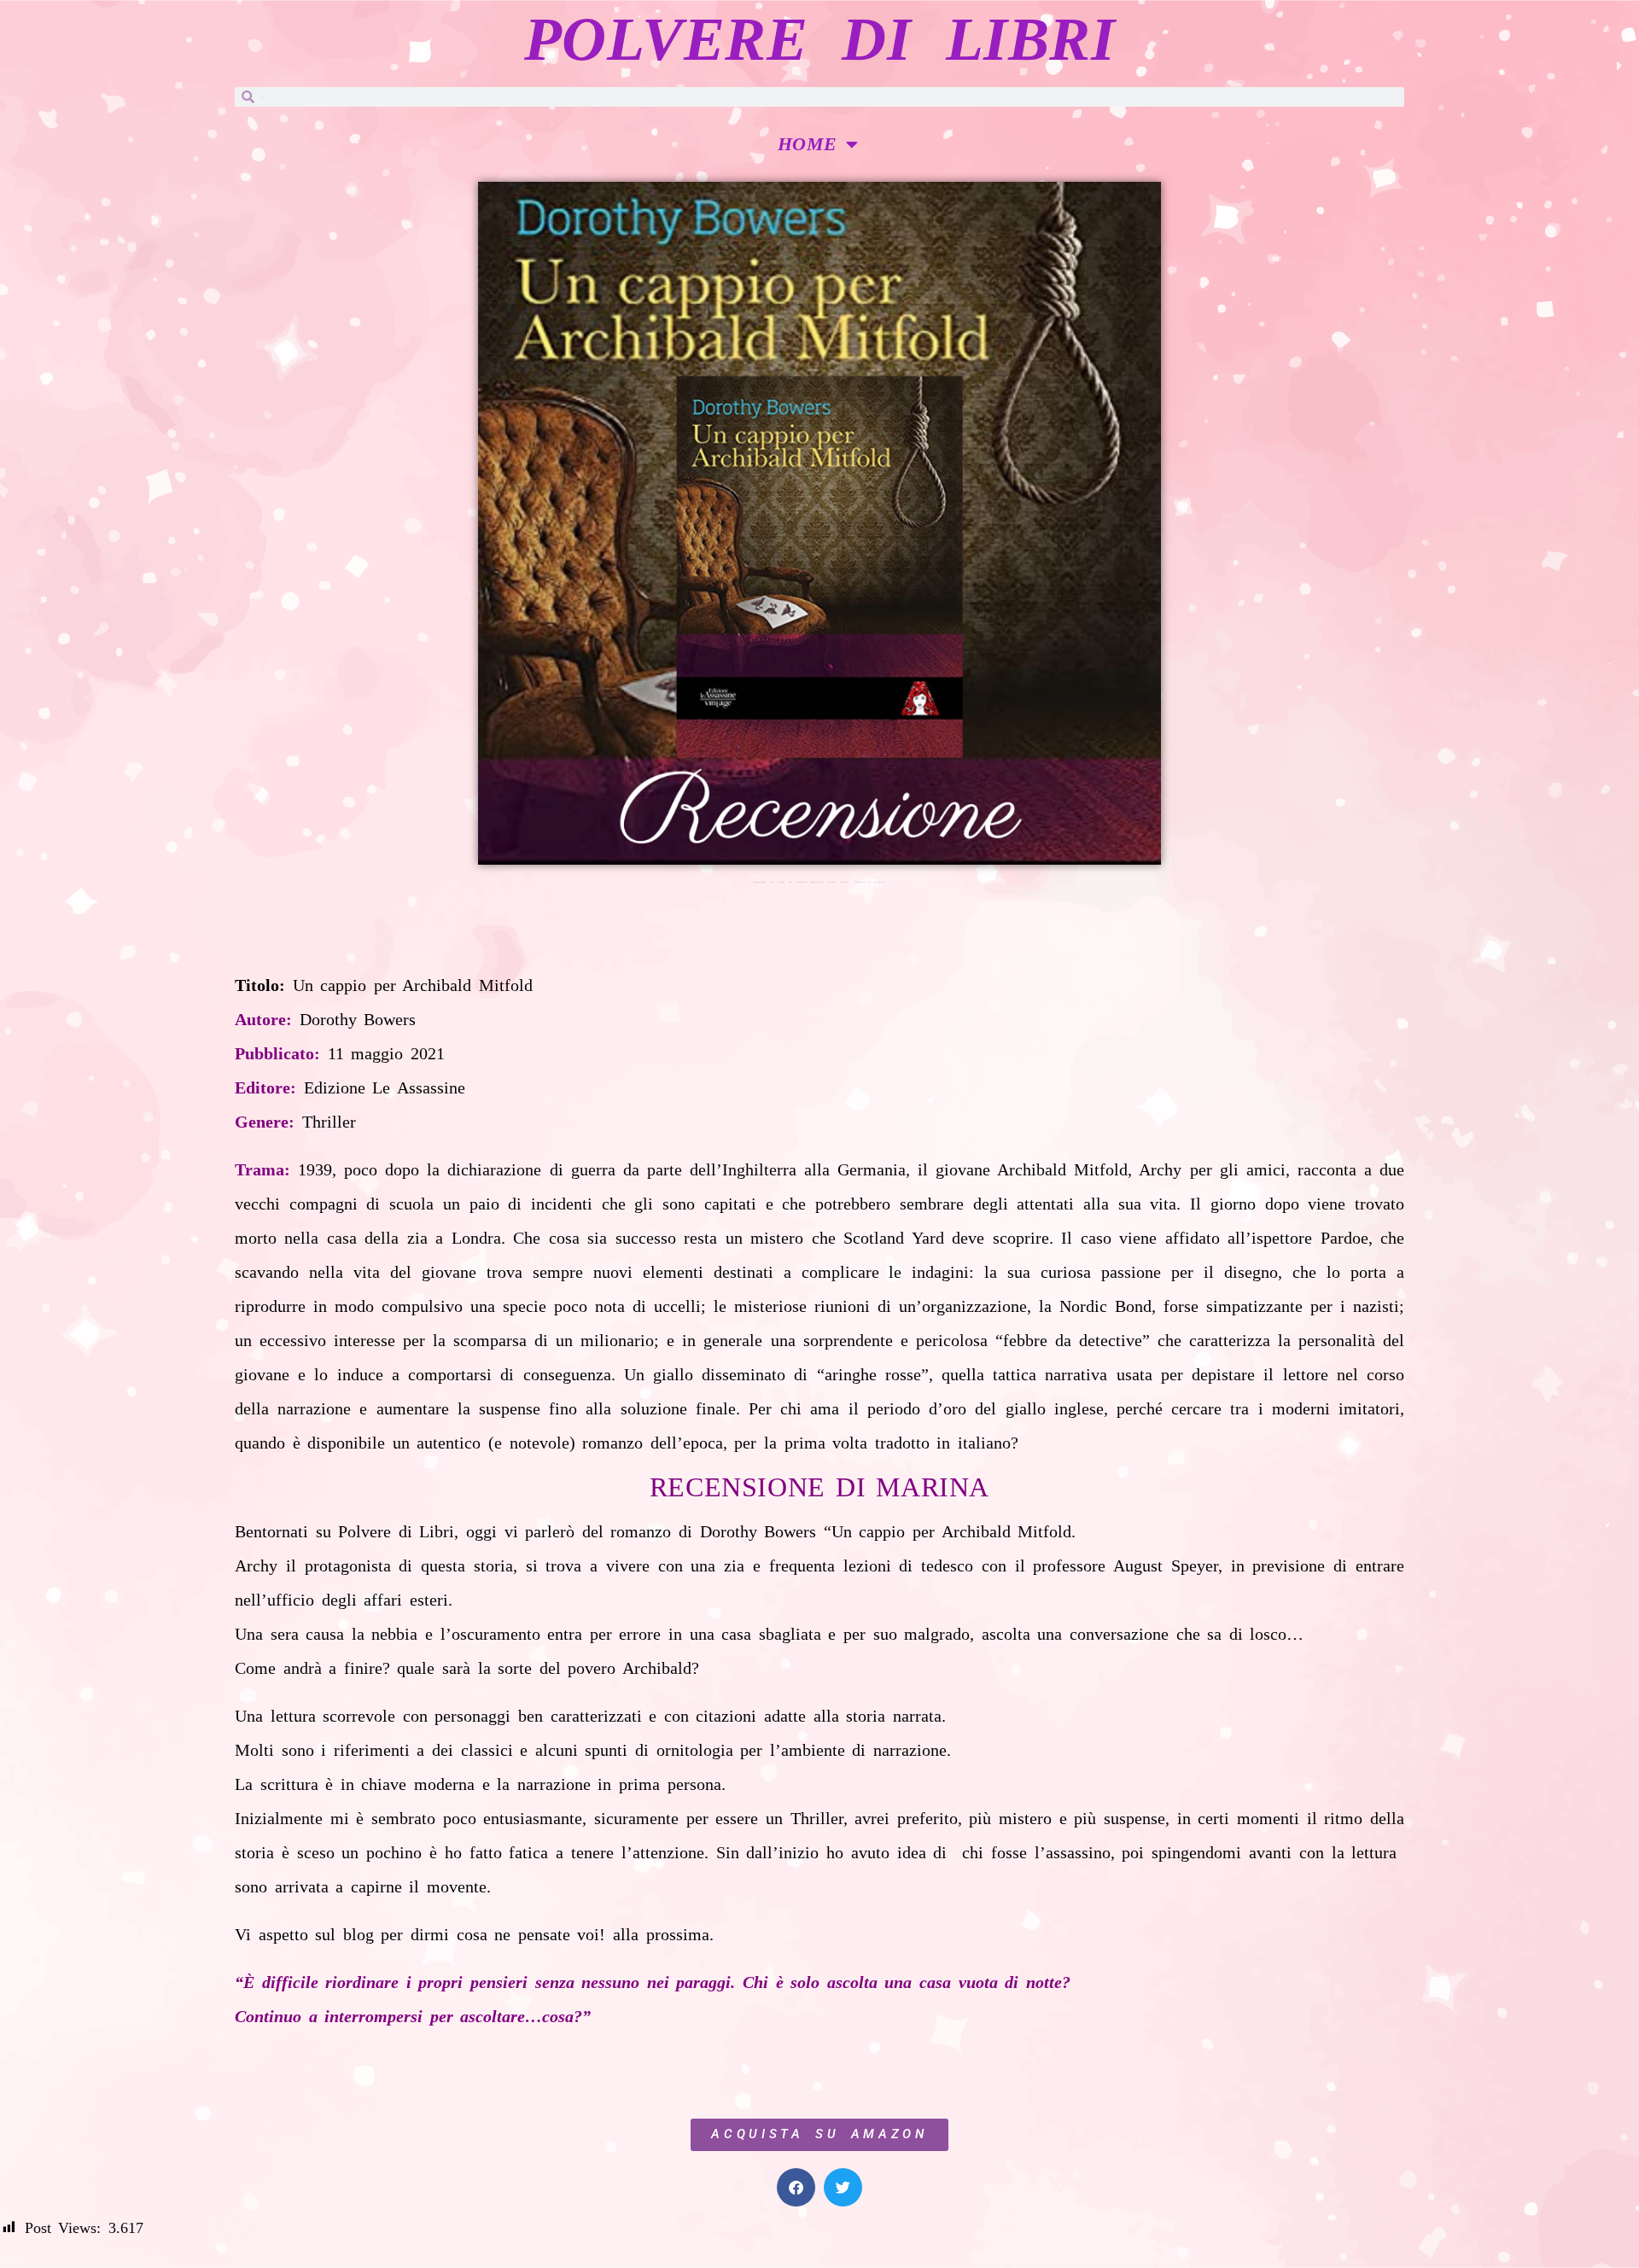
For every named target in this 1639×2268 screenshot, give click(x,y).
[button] (796, 2187)
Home (808, 144)
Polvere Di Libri (819, 39)
